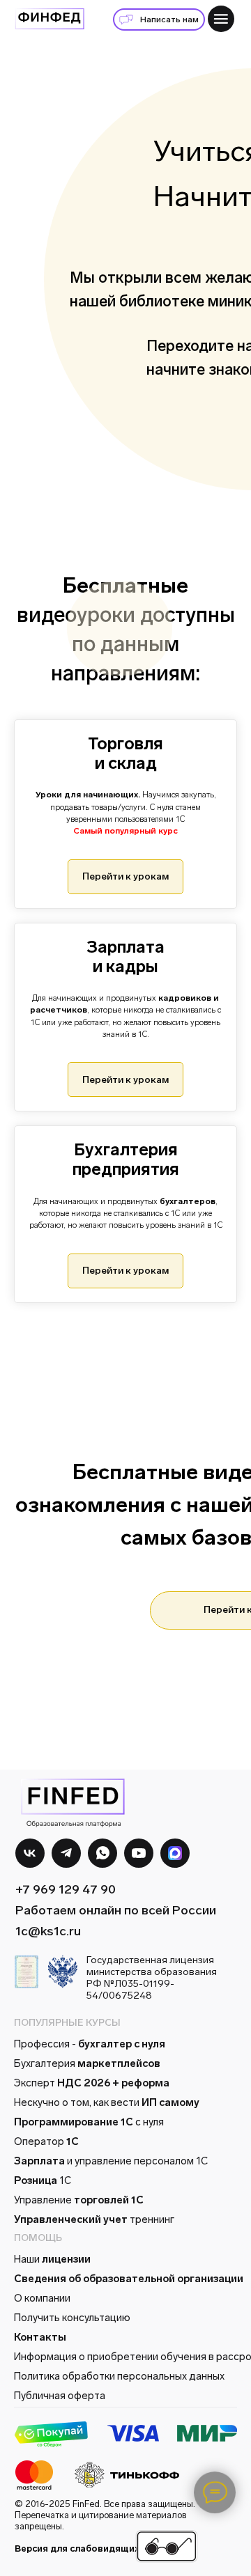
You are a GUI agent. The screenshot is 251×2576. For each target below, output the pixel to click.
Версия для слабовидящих (77, 2548)
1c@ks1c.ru (48, 1931)
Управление (79, 2200)
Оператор (46, 2141)
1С (43, 2180)
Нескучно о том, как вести (107, 2102)
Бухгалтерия (87, 2063)
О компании (42, 2298)
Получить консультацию (72, 2318)
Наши (52, 2259)
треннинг (94, 2219)
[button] (159, 19)
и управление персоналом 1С (111, 2161)
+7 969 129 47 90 (66, 1889)
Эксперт (92, 2083)
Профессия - (90, 2044)
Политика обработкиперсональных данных (119, 2376)
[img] (221, 19)
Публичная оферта (60, 2396)
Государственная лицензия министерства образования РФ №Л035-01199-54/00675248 (152, 1978)
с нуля (89, 2122)
